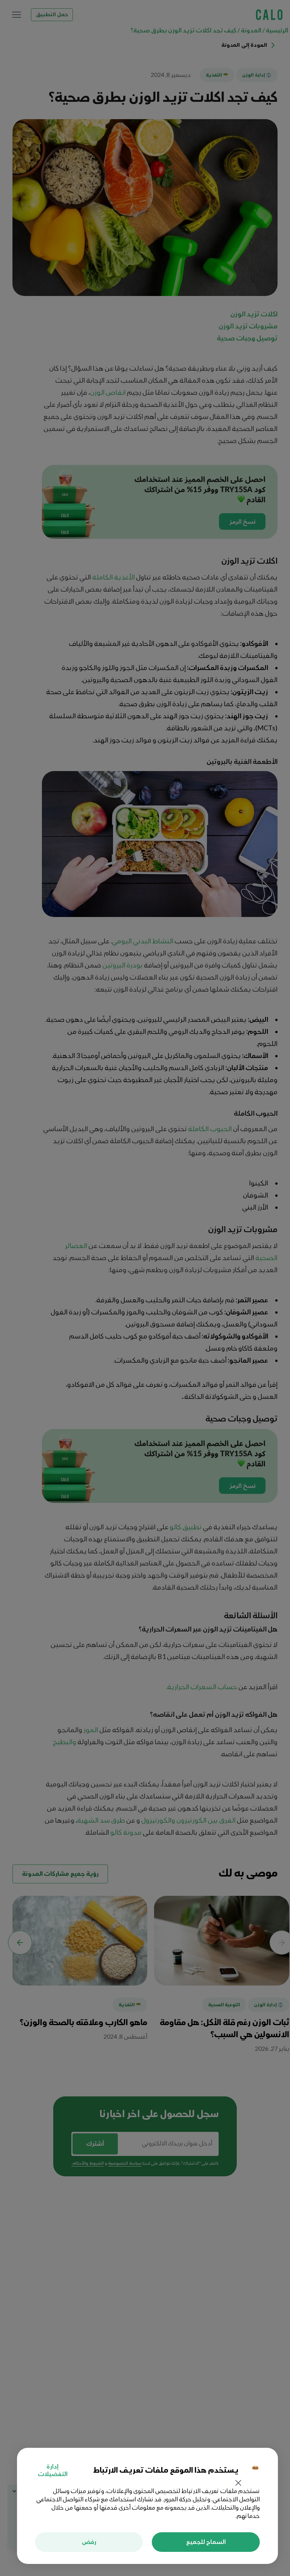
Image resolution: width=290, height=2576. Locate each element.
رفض (89, 2542)
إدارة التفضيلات (53, 2470)
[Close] (238, 2484)
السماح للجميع (206, 2542)
